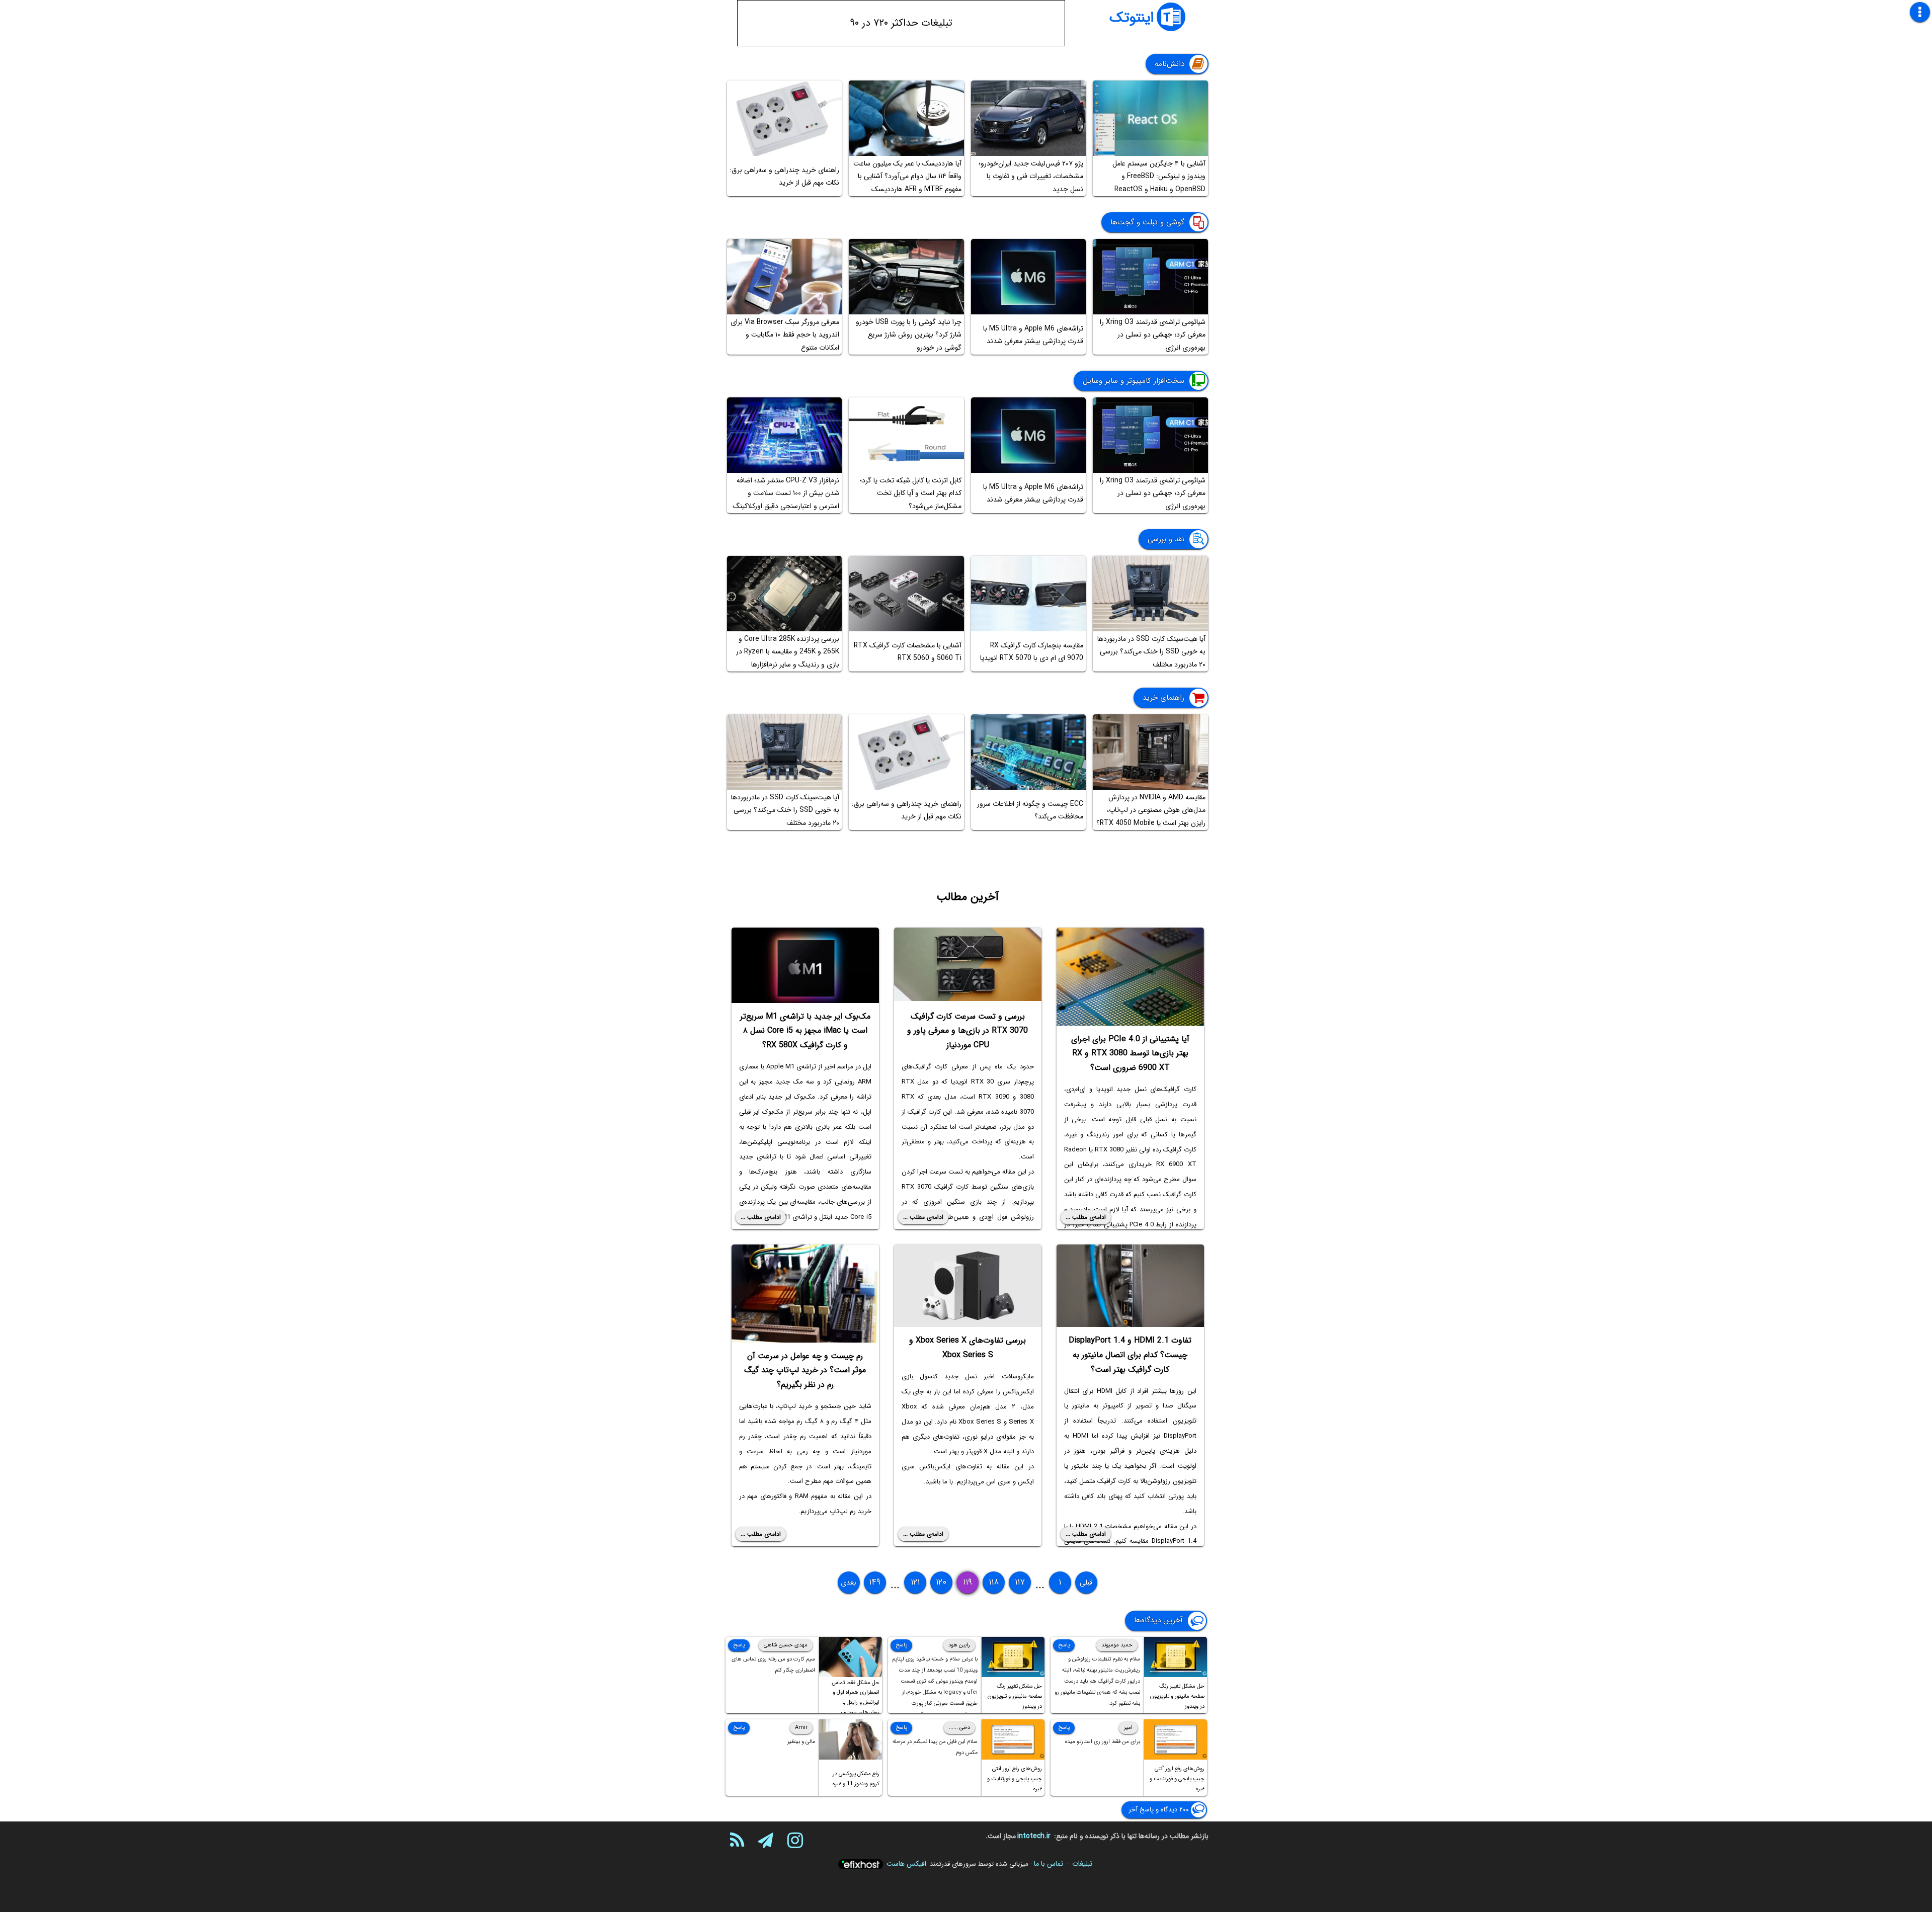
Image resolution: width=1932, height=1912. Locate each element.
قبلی (1086, 1583)
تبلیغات (1082, 1864)
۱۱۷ (1020, 1582)
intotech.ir (1034, 1836)
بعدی (849, 1583)
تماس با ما (1049, 1864)
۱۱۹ (968, 1582)
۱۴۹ (875, 1582)
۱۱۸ (994, 1582)
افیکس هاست (906, 1864)
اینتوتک (1132, 18)
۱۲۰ (941, 1582)
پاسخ (1064, 1645)
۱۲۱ (915, 1582)
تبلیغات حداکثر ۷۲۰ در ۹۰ (901, 23)
